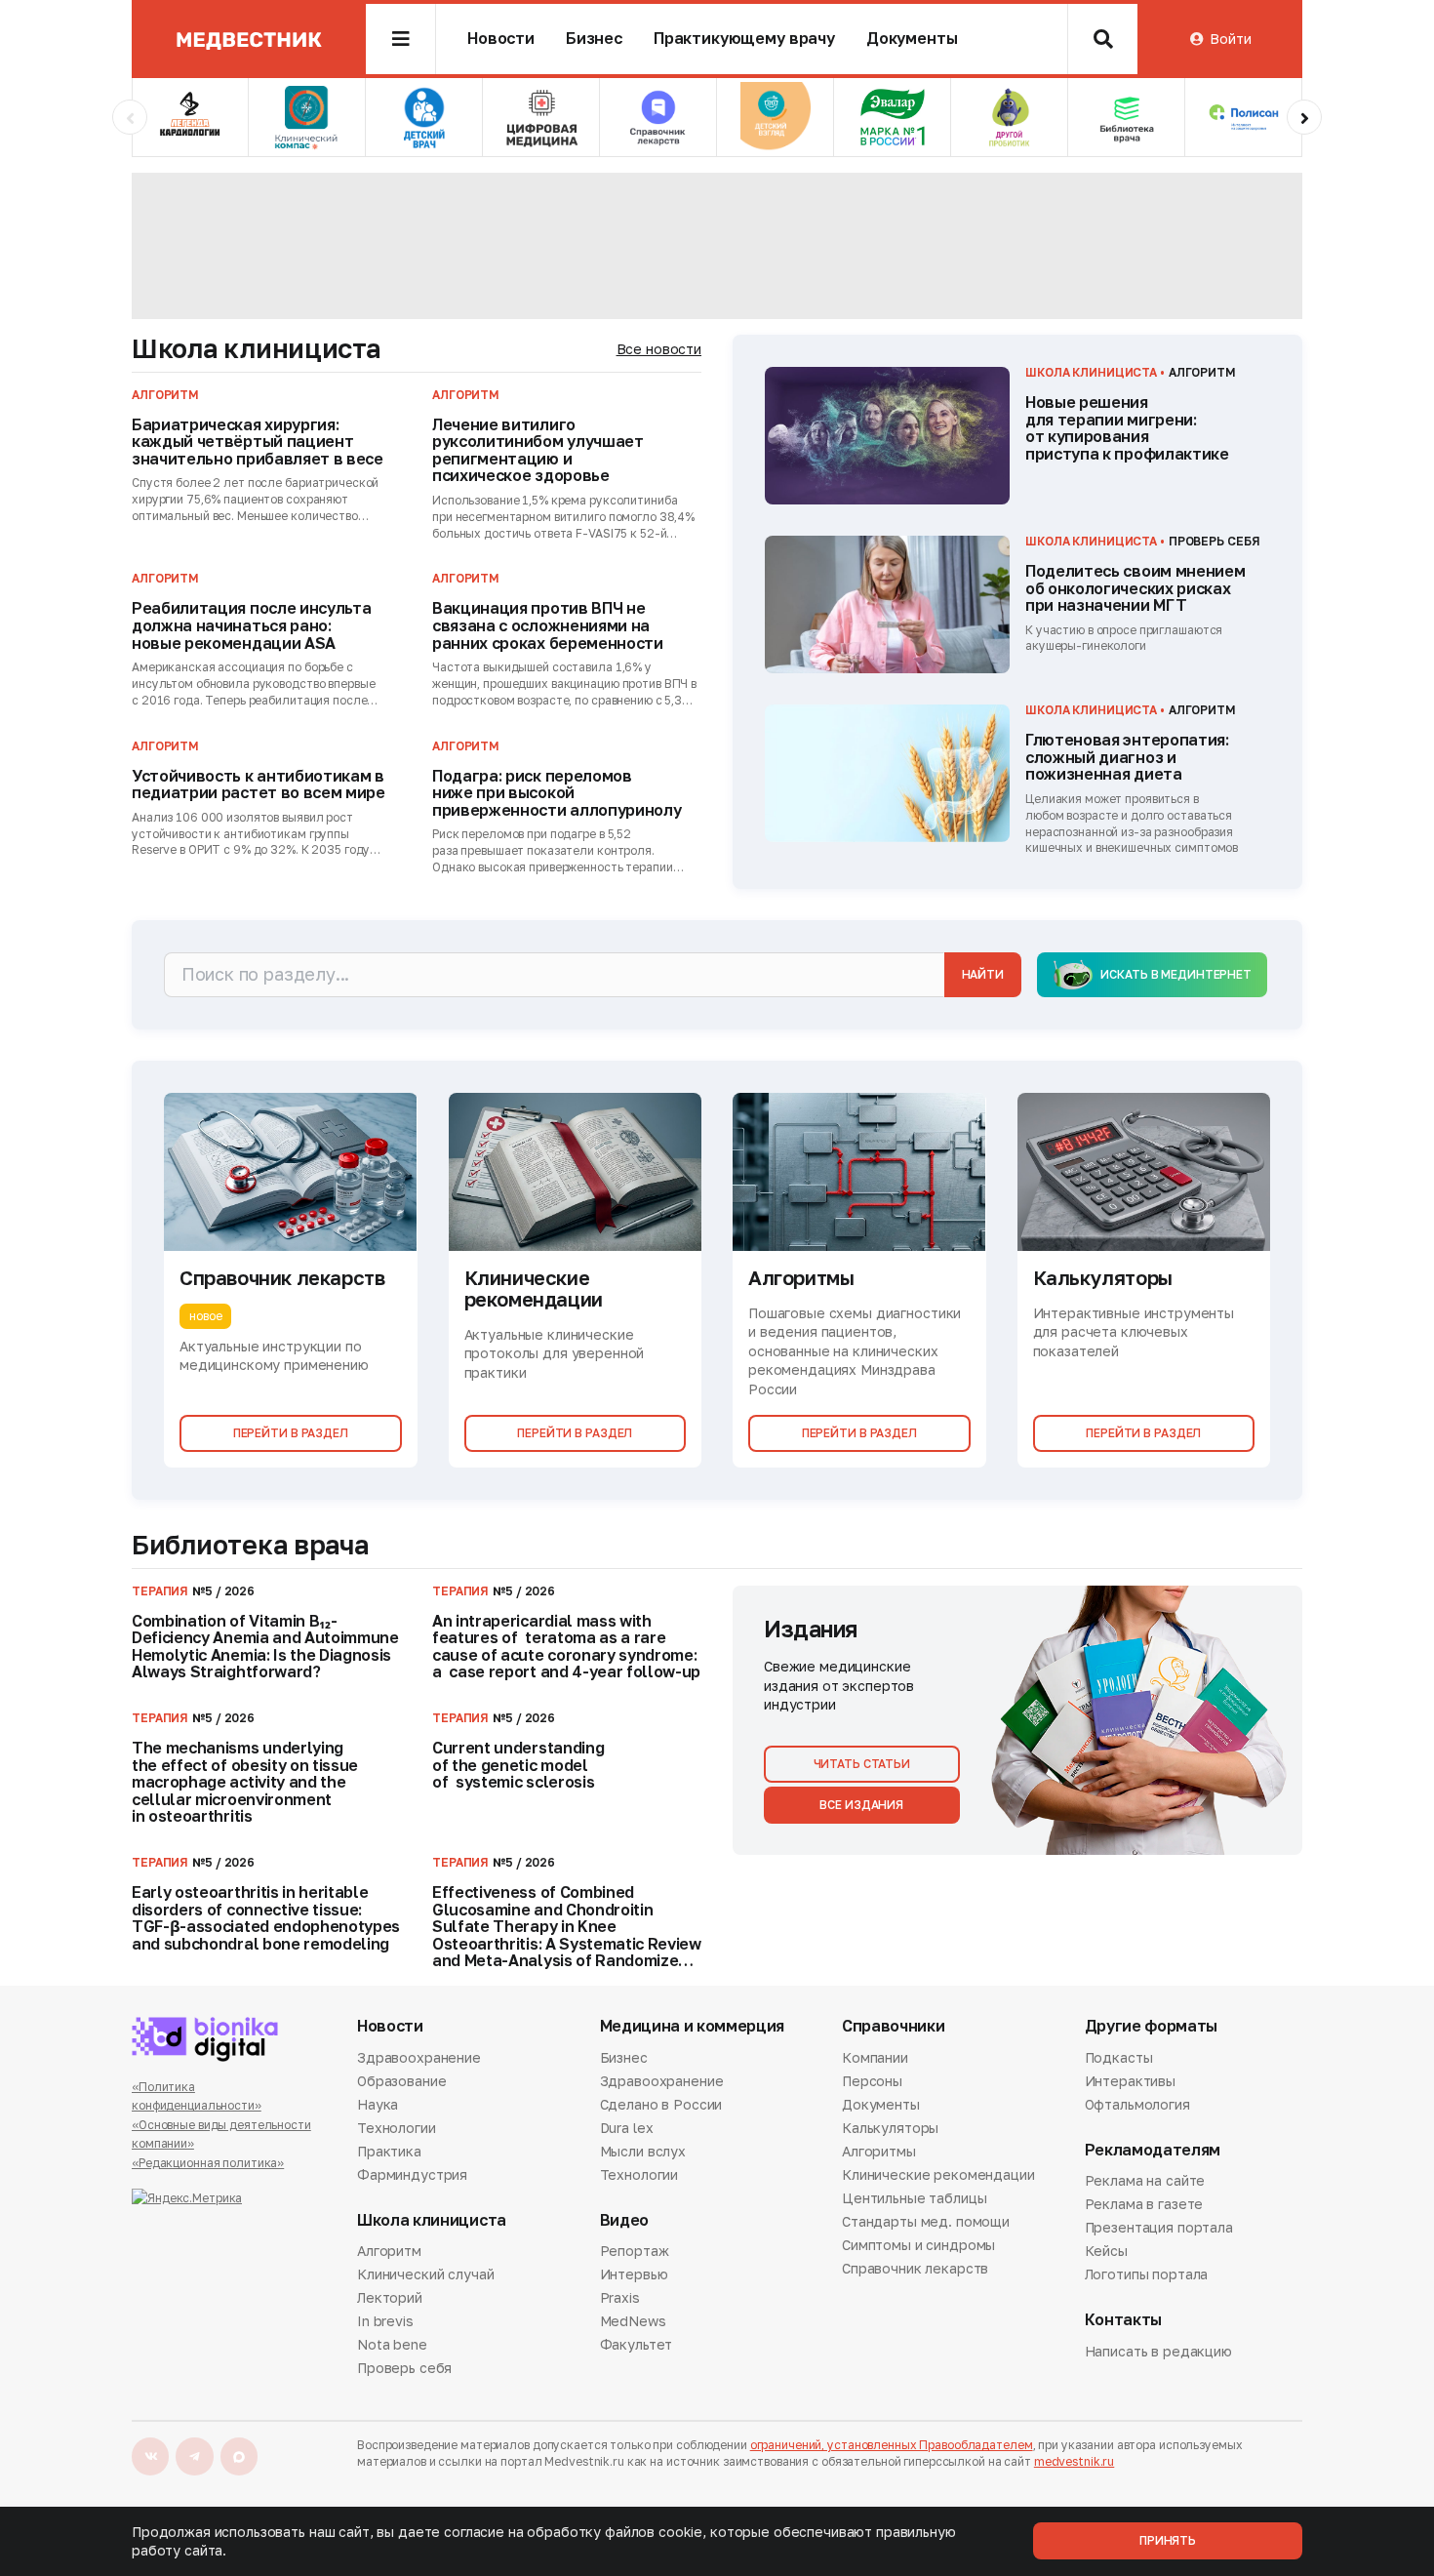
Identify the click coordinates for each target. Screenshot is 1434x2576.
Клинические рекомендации (938, 2174)
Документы (912, 39)
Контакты (1123, 2320)
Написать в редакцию (1158, 2353)
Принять (1168, 2540)
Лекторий (390, 2297)
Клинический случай (425, 2274)
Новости (501, 39)
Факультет (637, 2344)
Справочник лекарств (915, 2268)
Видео (624, 2220)
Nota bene (392, 2344)
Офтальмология (1137, 2104)
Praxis (620, 2297)
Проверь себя (404, 2368)
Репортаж (635, 2252)
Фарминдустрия (412, 2174)
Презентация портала (1159, 2227)
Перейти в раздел (291, 1433)
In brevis (385, 2321)
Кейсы (1106, 2251)
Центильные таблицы (914, 2198)
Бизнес (594, 39)
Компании (875, 2059)
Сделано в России (661, 2104)
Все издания (861, 1805)
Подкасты (1119, 2059)
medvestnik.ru (1074, 2461)
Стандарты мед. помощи (926, 2221)
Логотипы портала (1147, 2274)
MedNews (633, 2321)
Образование (401, 2081)
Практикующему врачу (744, 39)
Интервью (634, 2274)
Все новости (659, 349)
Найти (983, 974)
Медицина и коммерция (693, 2026)
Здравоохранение (419, 2059)
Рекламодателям (1153, 2150)
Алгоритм (389, 2252)
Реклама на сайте (1145, 2182)
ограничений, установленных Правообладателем (892, 2445)
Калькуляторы (890, 2128)
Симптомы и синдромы (918, 2245)
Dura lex (627, 2128)
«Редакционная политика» (208, 2163)
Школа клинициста (256, 348)
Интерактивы (1130, 2081)
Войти (1230, 39)
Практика (389, 2151)
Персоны (872, 2081)
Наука (378, 2104)
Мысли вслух (643, 2151)
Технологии (397, 2128)
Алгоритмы (879, 2151)
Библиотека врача (250, 1545)
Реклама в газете (1144, 2204)
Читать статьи (862, 1764)
